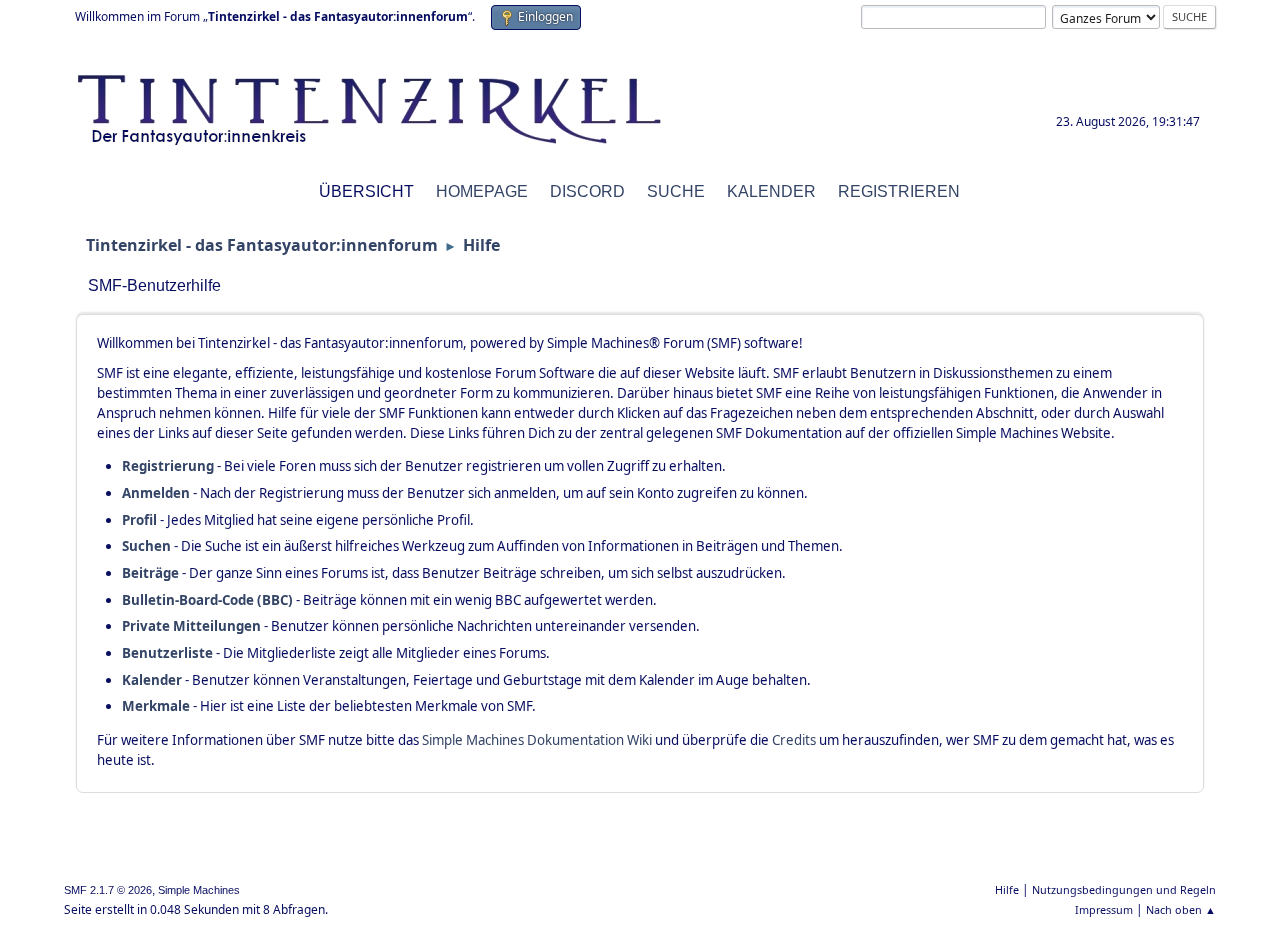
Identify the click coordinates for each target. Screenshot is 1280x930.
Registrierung (168, 466)
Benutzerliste (167, 653)
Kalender (152, 680)
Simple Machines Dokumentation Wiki (537, 740)
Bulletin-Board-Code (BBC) (207, 600)
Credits (794, 740)
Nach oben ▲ (1181, 909)
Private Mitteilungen (191, 626)
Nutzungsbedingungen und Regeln (1124, 889)
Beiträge (150, 573)
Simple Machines (199, 890)
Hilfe (1007, 889)
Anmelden (156, 493)
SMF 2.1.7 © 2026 (108, 890)
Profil (139, 520)
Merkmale (156, 706)
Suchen (146, 546)
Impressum (1104, 909)
